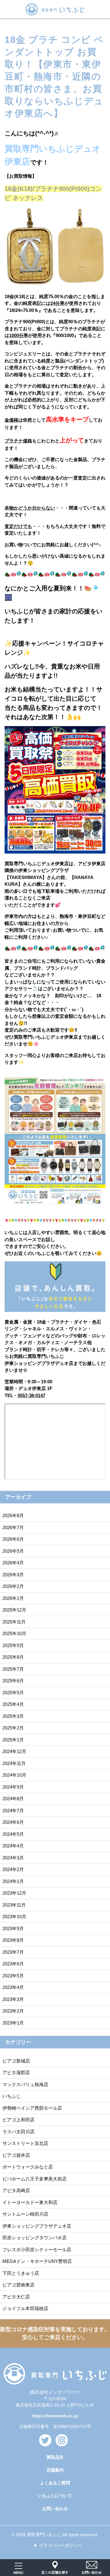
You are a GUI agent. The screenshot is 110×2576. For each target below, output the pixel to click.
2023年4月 (13, 1987)
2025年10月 (14, 1633)
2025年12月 (14, 1610)
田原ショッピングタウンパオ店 (35, 2238)
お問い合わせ (55, 2509)
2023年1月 (13, 2023)
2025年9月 (13, 1645)
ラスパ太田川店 (18, 2132)
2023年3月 (13, 1999)
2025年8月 (13, 1657)
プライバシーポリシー (61, 2545)
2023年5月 (13, 1976)
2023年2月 (13, 2011)
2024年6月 (13, 1822)
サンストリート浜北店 (25, 2143)
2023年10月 (14, 1917)
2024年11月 (14, 1763)
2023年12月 (14, 1893)
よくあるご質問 (55, 2483)
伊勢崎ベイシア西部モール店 (32, 2108)
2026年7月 (13, 1527)
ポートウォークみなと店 (28, 2167)
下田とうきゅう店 (21, 2273)
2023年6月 (13, 1964)
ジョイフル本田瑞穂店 (25, 2308)
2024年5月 (13, 1834)
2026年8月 (13, 1515)
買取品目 (55, 2457)
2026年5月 (13, 1551)
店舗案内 (55, 2470)
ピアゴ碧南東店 (18, 2285)
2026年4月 (13, 1563)
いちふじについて (55, 2496)
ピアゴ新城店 (16, 2061)
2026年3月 (13, 1575)
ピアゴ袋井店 (16, 2155)
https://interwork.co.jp (55, 2416)
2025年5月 (13, 1693)
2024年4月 (13, 1846)
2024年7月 (13, 1811)
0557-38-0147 (31, 1395)
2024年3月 (13, 1858)
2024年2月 (13, 1869)
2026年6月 (13, 1539)
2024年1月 (13, 1881)
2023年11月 (14, 1905)
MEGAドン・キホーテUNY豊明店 (37, 2261)
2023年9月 (13, 1928)
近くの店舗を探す (55, 2572)
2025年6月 (13, 1681)
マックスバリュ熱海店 (25, 2084)
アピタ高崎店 (16, 2190)
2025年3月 (13, 1716)
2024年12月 (14, 1751)
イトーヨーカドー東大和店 (30, 2202)
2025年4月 (13, 1704)
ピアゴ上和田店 (18, 2120)
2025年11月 (14, 1622)
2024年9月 (13, 1787)
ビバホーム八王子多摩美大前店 (35, 2179)
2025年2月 (13, 1728)
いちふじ (12, 2096)
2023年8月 (13, 1940)
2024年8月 (13, 1799)
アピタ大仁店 (16, 2297)
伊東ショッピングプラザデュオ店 (37, 2226)
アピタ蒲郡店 (16, 2072)
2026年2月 (13, 1586)
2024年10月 (14, 1775)
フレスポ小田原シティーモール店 (37, 2250)
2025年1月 (13, 1740)
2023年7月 (13, 1952)
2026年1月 (13, 1598)
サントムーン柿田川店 (25, 2214)
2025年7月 (13, 1669)
